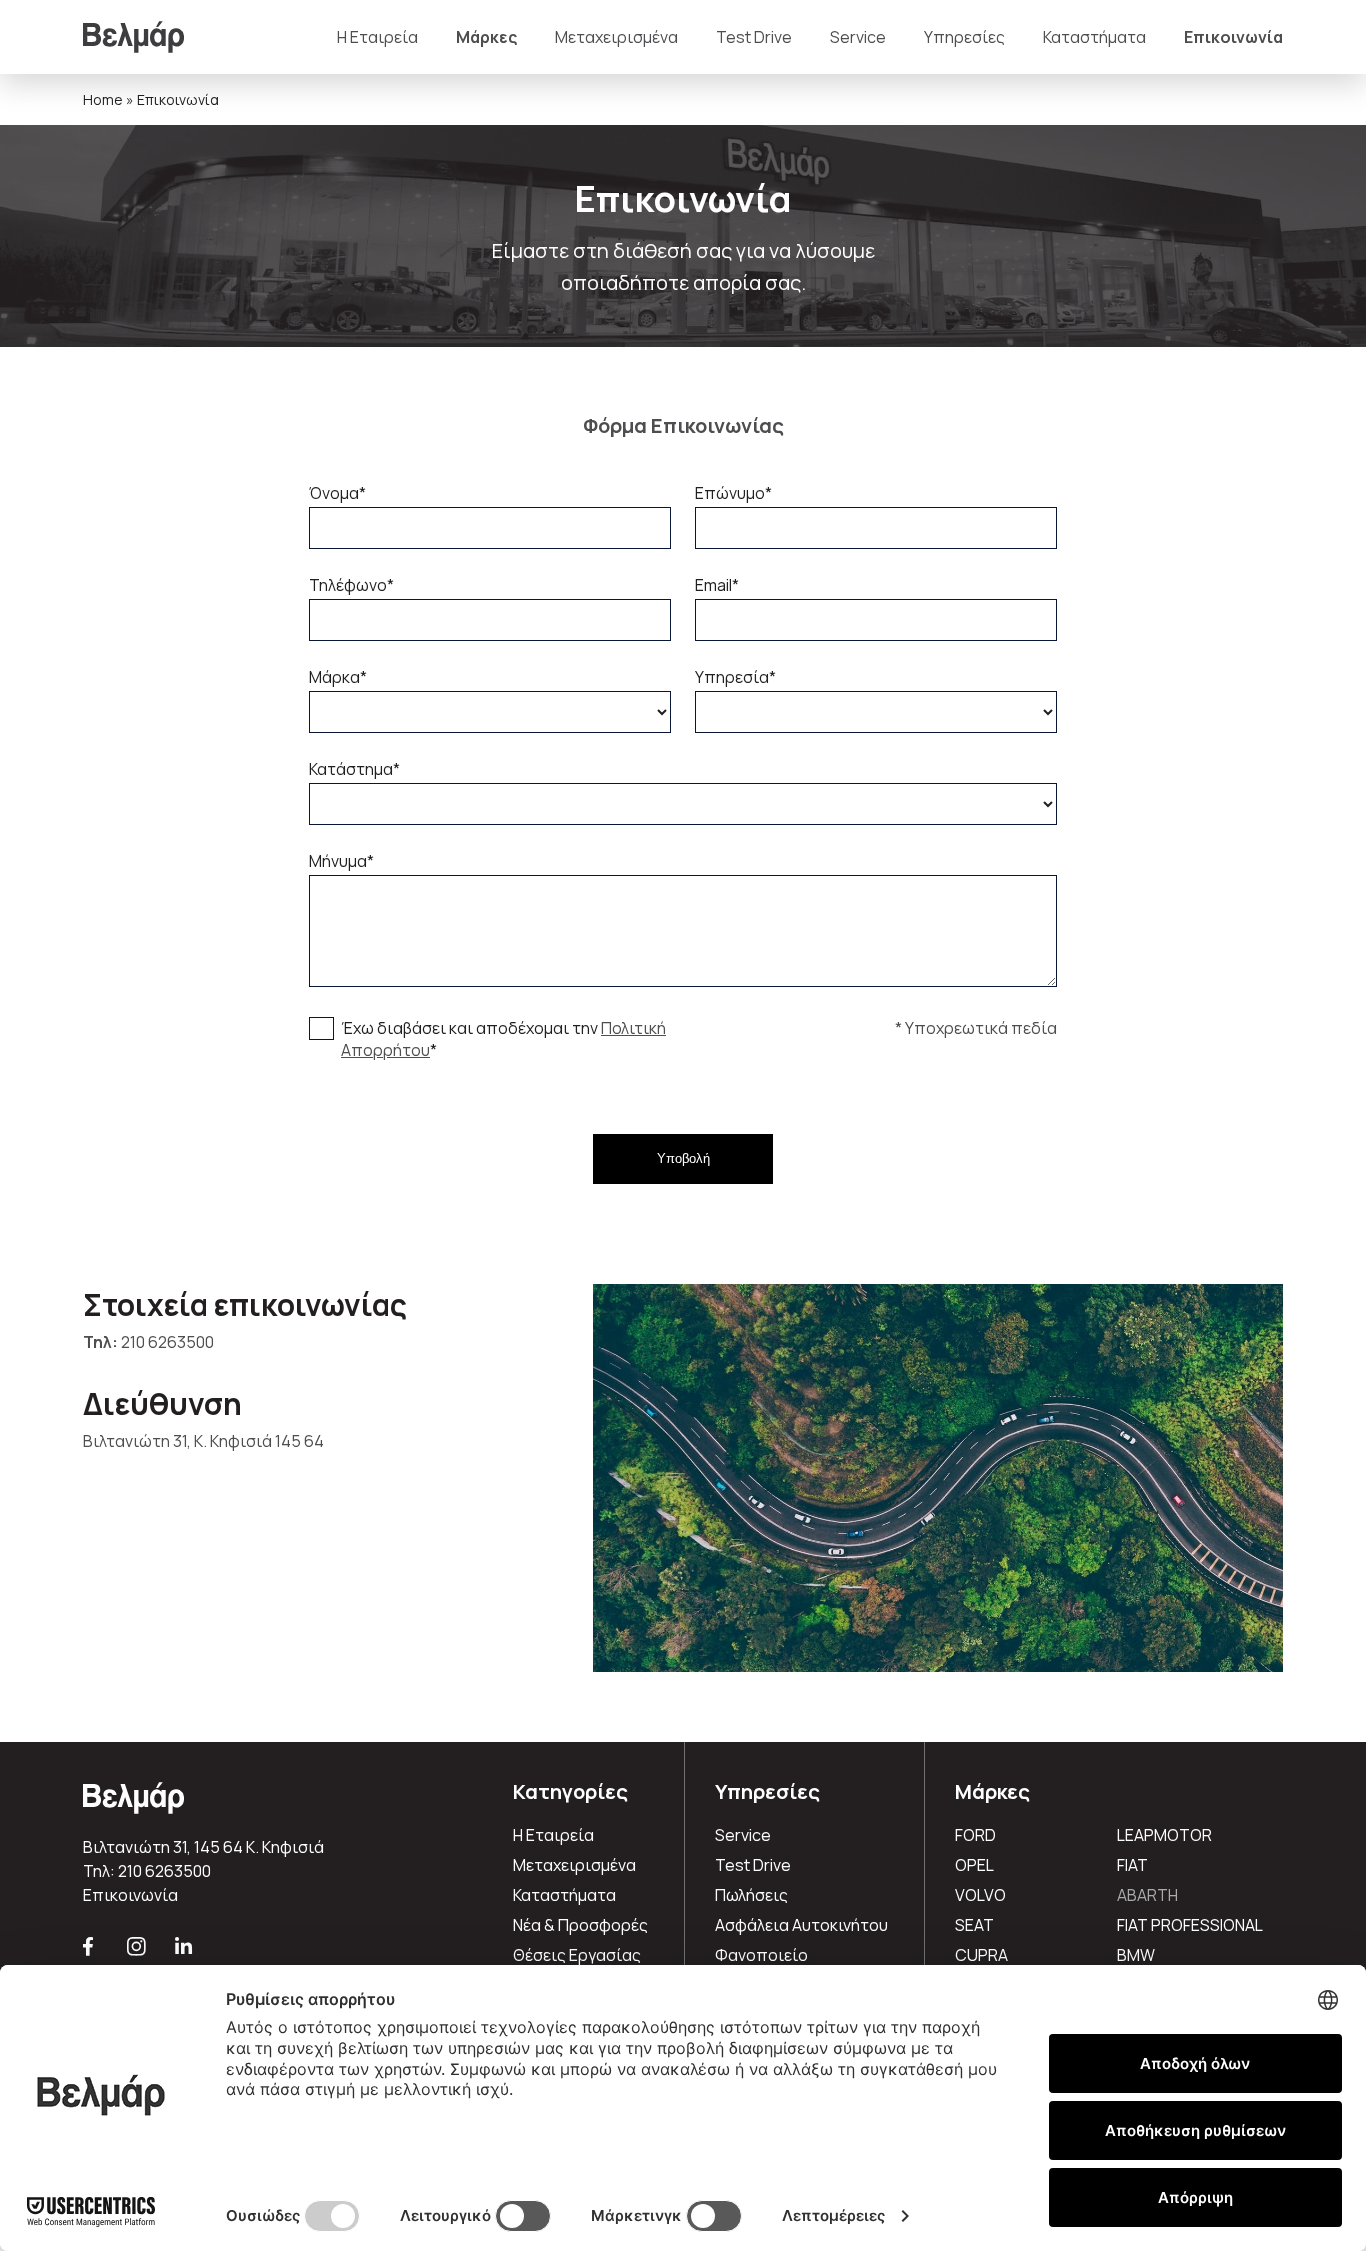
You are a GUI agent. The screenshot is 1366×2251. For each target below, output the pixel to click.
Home (103, 99)
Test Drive (754, 37)
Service (858, 37)
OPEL (974, 1865)
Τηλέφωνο (351, 585)
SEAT (974, 1925)
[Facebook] (89, 1955)
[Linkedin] (184, 1955)
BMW (1136, 1955)
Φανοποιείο (761, 1955)
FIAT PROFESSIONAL (1190, 1925)
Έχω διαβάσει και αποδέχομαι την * (503, 1039)
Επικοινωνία (1233, 37)
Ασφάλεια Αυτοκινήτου (801, 1925)
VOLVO (980, 1895)
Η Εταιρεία (377, 37)
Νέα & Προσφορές (580, 1925)
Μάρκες (486, 37)
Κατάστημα (354, 769)
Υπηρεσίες (964, 37)
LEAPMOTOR (1164, 1835)
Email (717, 585)
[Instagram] (137, 1955)
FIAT (1132, 1865)
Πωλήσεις (751, 1895)
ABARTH (1147, 1895)
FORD (975, 1835)
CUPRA (981, 1955)
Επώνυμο (733, 493)
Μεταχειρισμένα (616, 37)
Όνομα (337, 493)
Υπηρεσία (735, 677)
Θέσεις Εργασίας (577, 1955)
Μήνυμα (341, 861)
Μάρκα (338, 677)
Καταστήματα (1094, 37)
